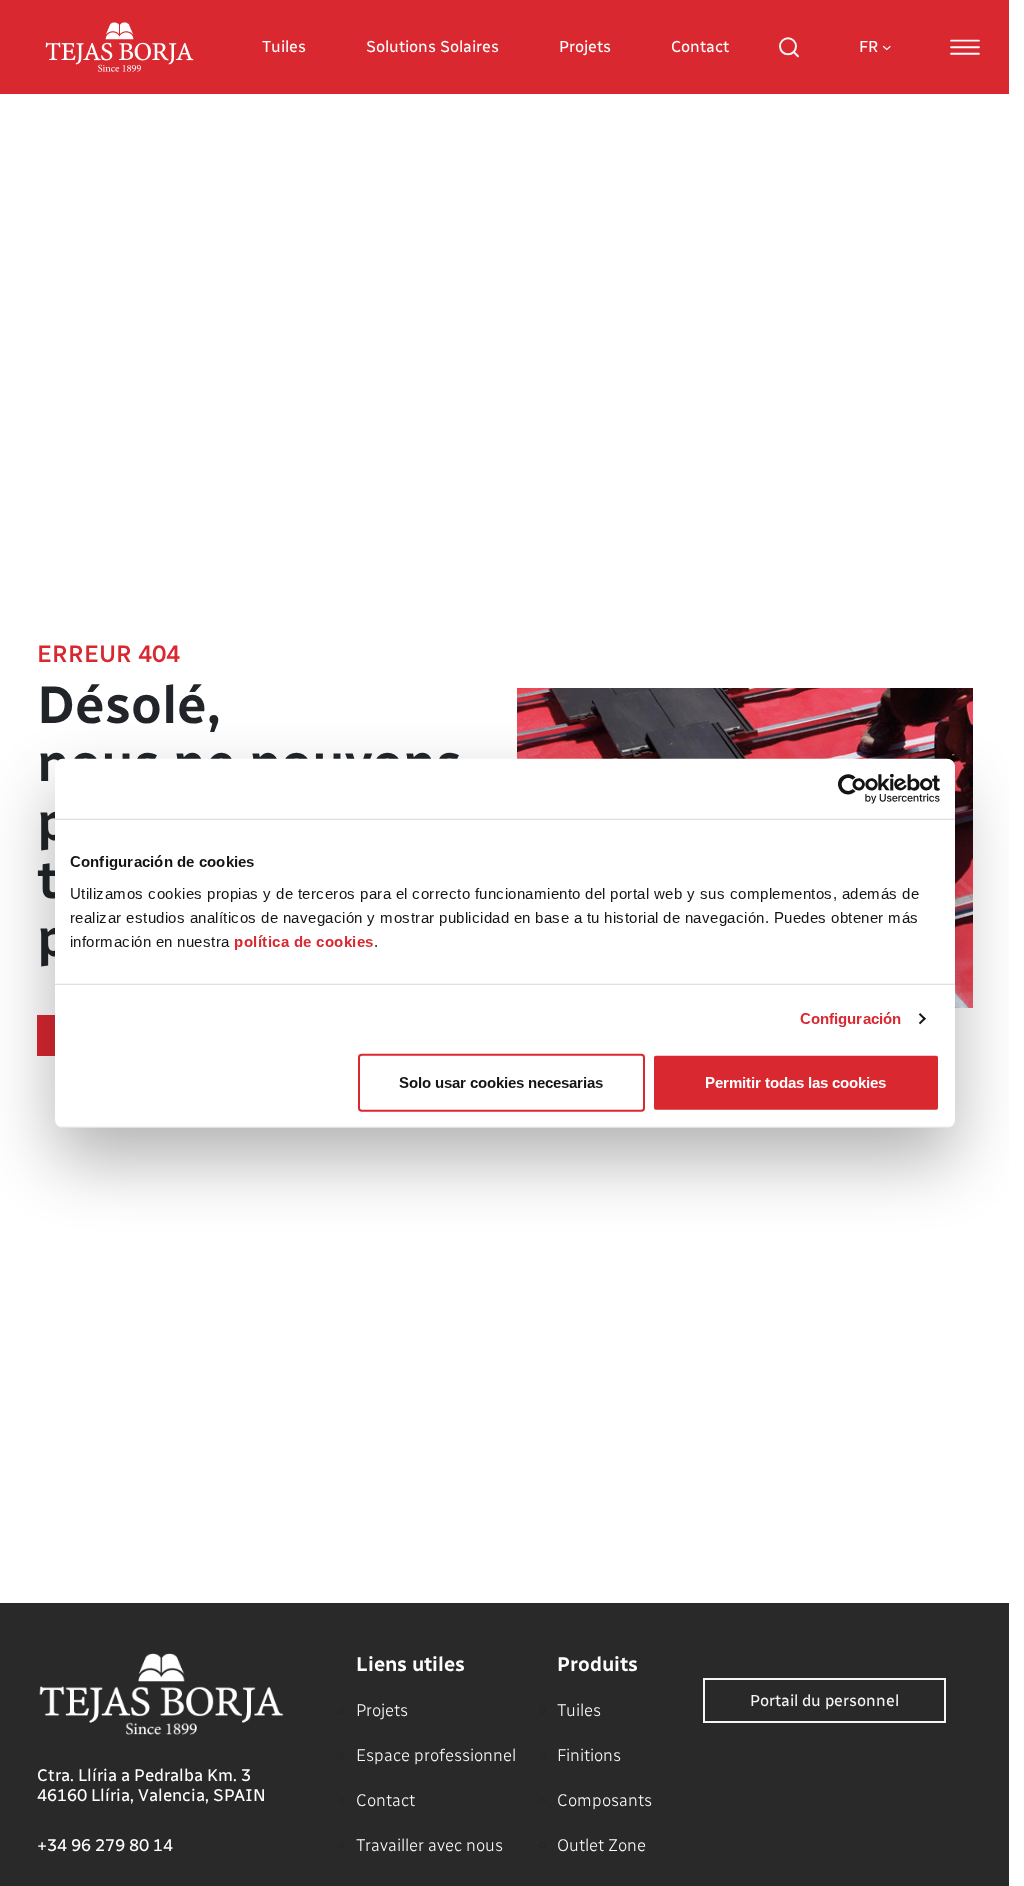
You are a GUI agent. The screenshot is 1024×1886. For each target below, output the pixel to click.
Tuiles (284, 46)
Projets (585, 46)
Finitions (589, 1755)
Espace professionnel (436, 1755)
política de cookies (304, 940)
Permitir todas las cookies (795, 1081)
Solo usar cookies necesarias (501, 1081)
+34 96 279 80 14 (105, 1845)
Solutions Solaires (432, 46)
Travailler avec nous (429, 1845)
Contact (700, 46)
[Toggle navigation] (965, 47)
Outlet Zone (601, 1845)
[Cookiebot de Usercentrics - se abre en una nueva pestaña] (852, 789)
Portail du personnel (824, 1700)
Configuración (850, 1018)
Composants (604, 1800)
